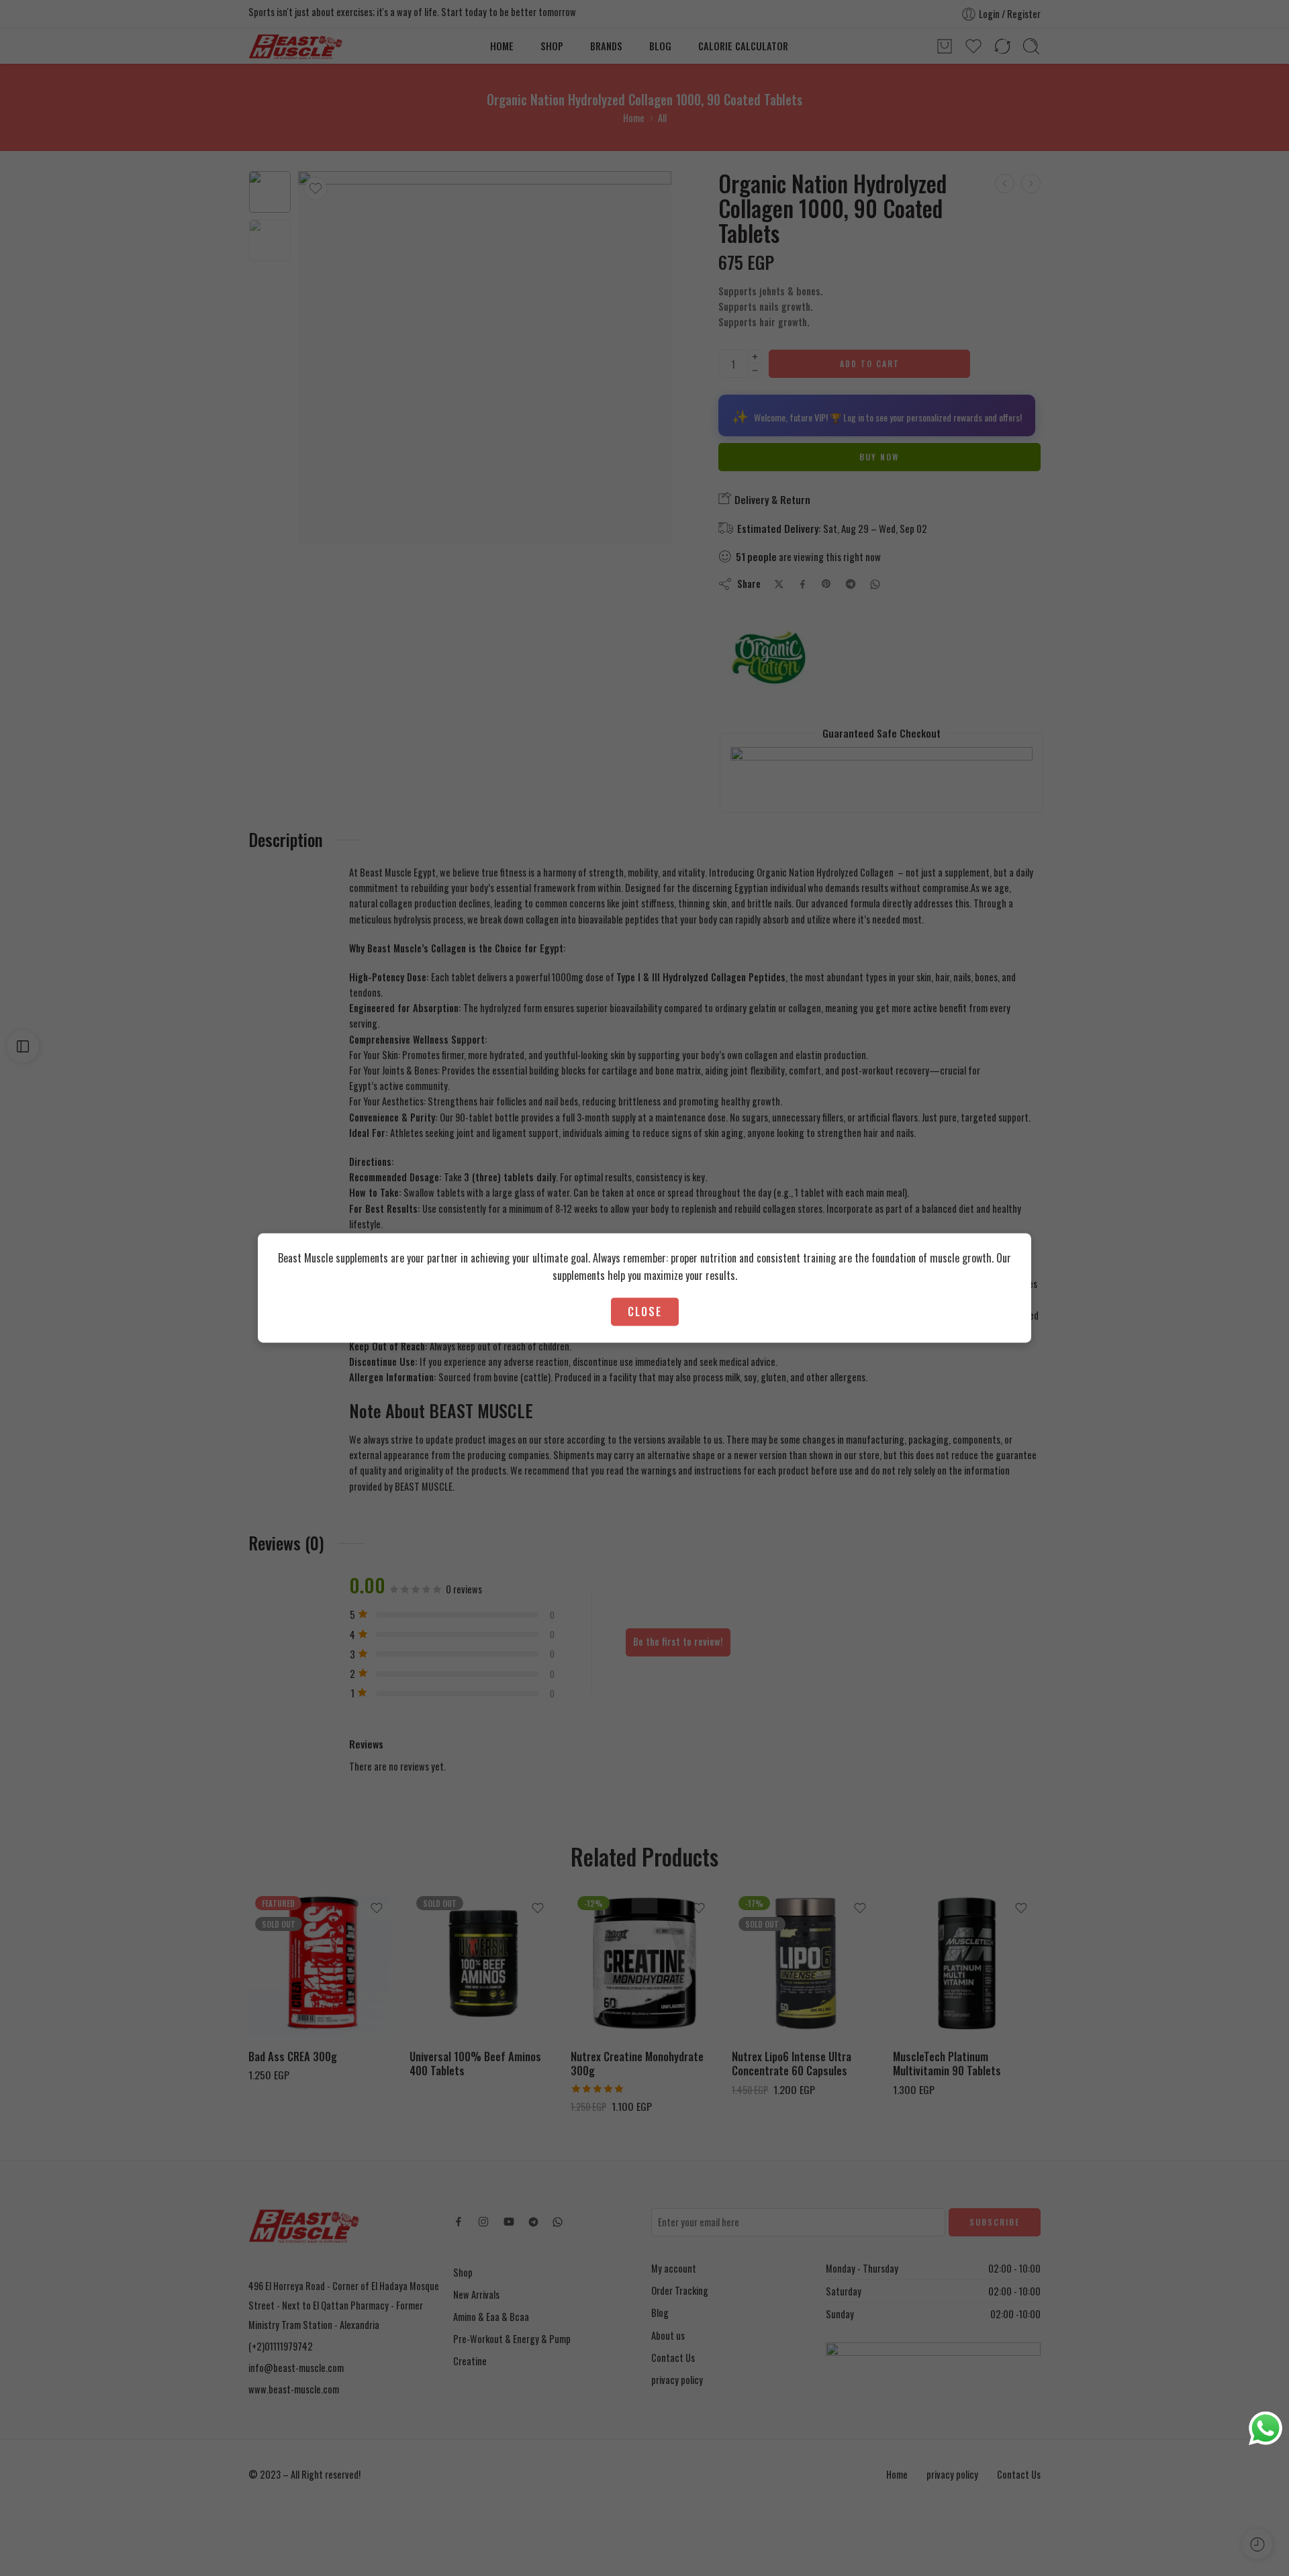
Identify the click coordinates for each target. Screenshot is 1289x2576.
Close (645, 1311)
